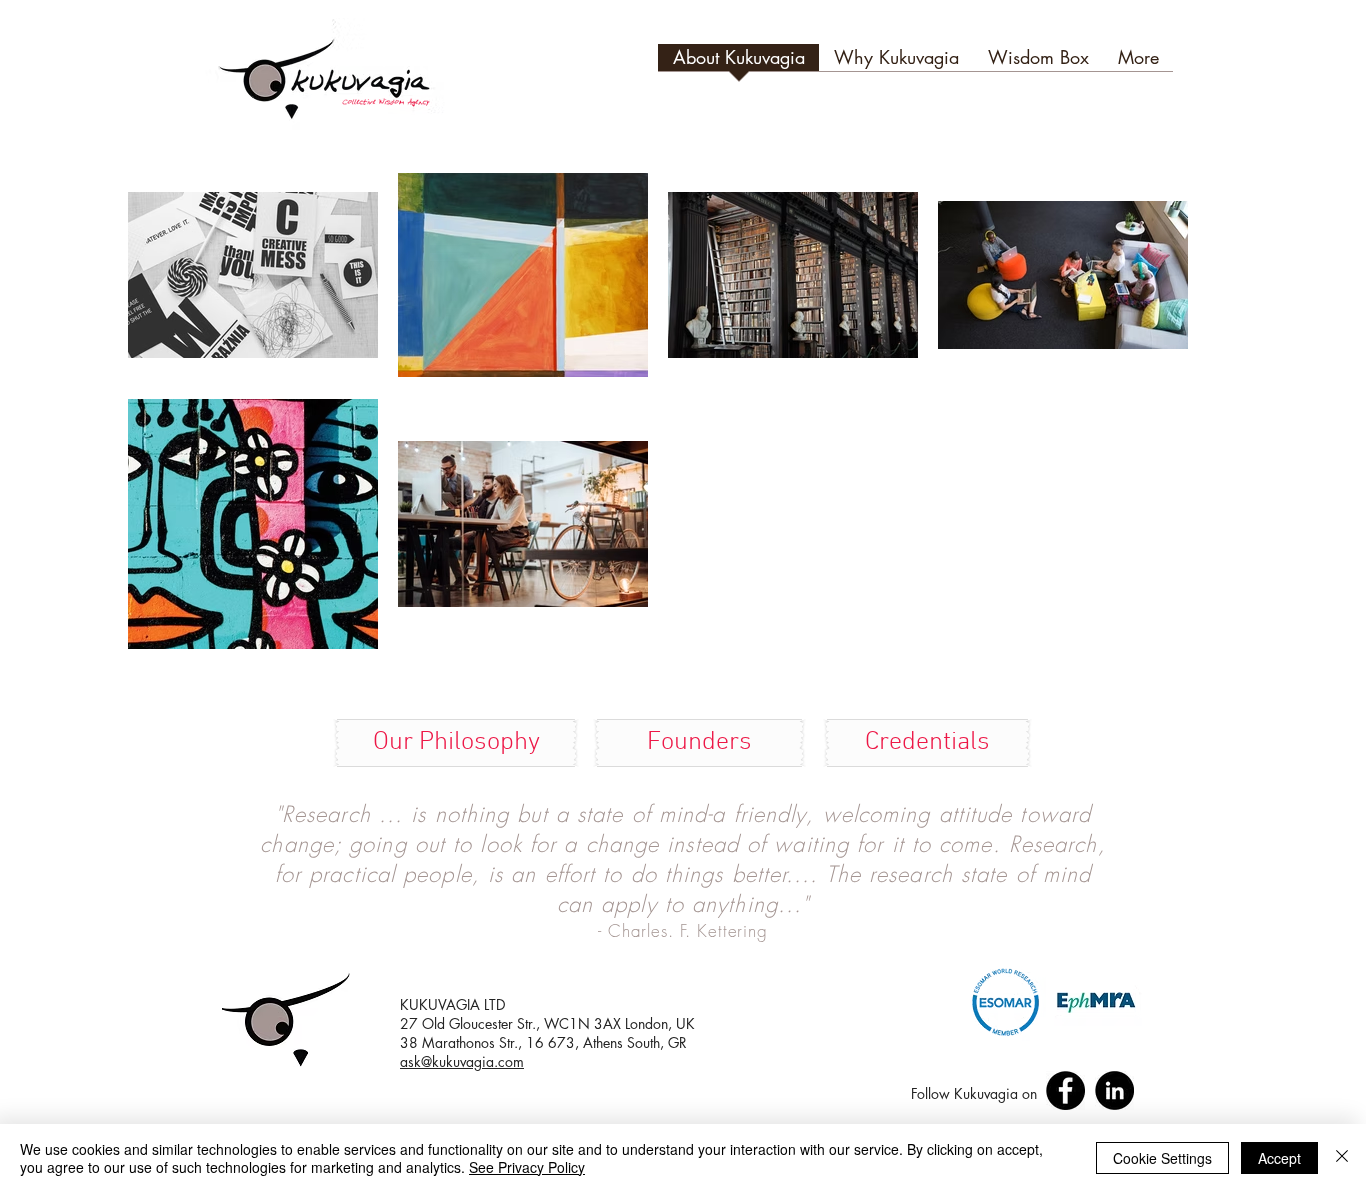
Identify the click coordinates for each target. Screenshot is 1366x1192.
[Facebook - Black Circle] (1065, 1090)
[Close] (1342, 1158)
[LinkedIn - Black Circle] (1114, 1090)
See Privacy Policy (527, 1167)
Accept (1279, 1158)
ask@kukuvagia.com (462, 1061)
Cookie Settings (1162, 1158)
